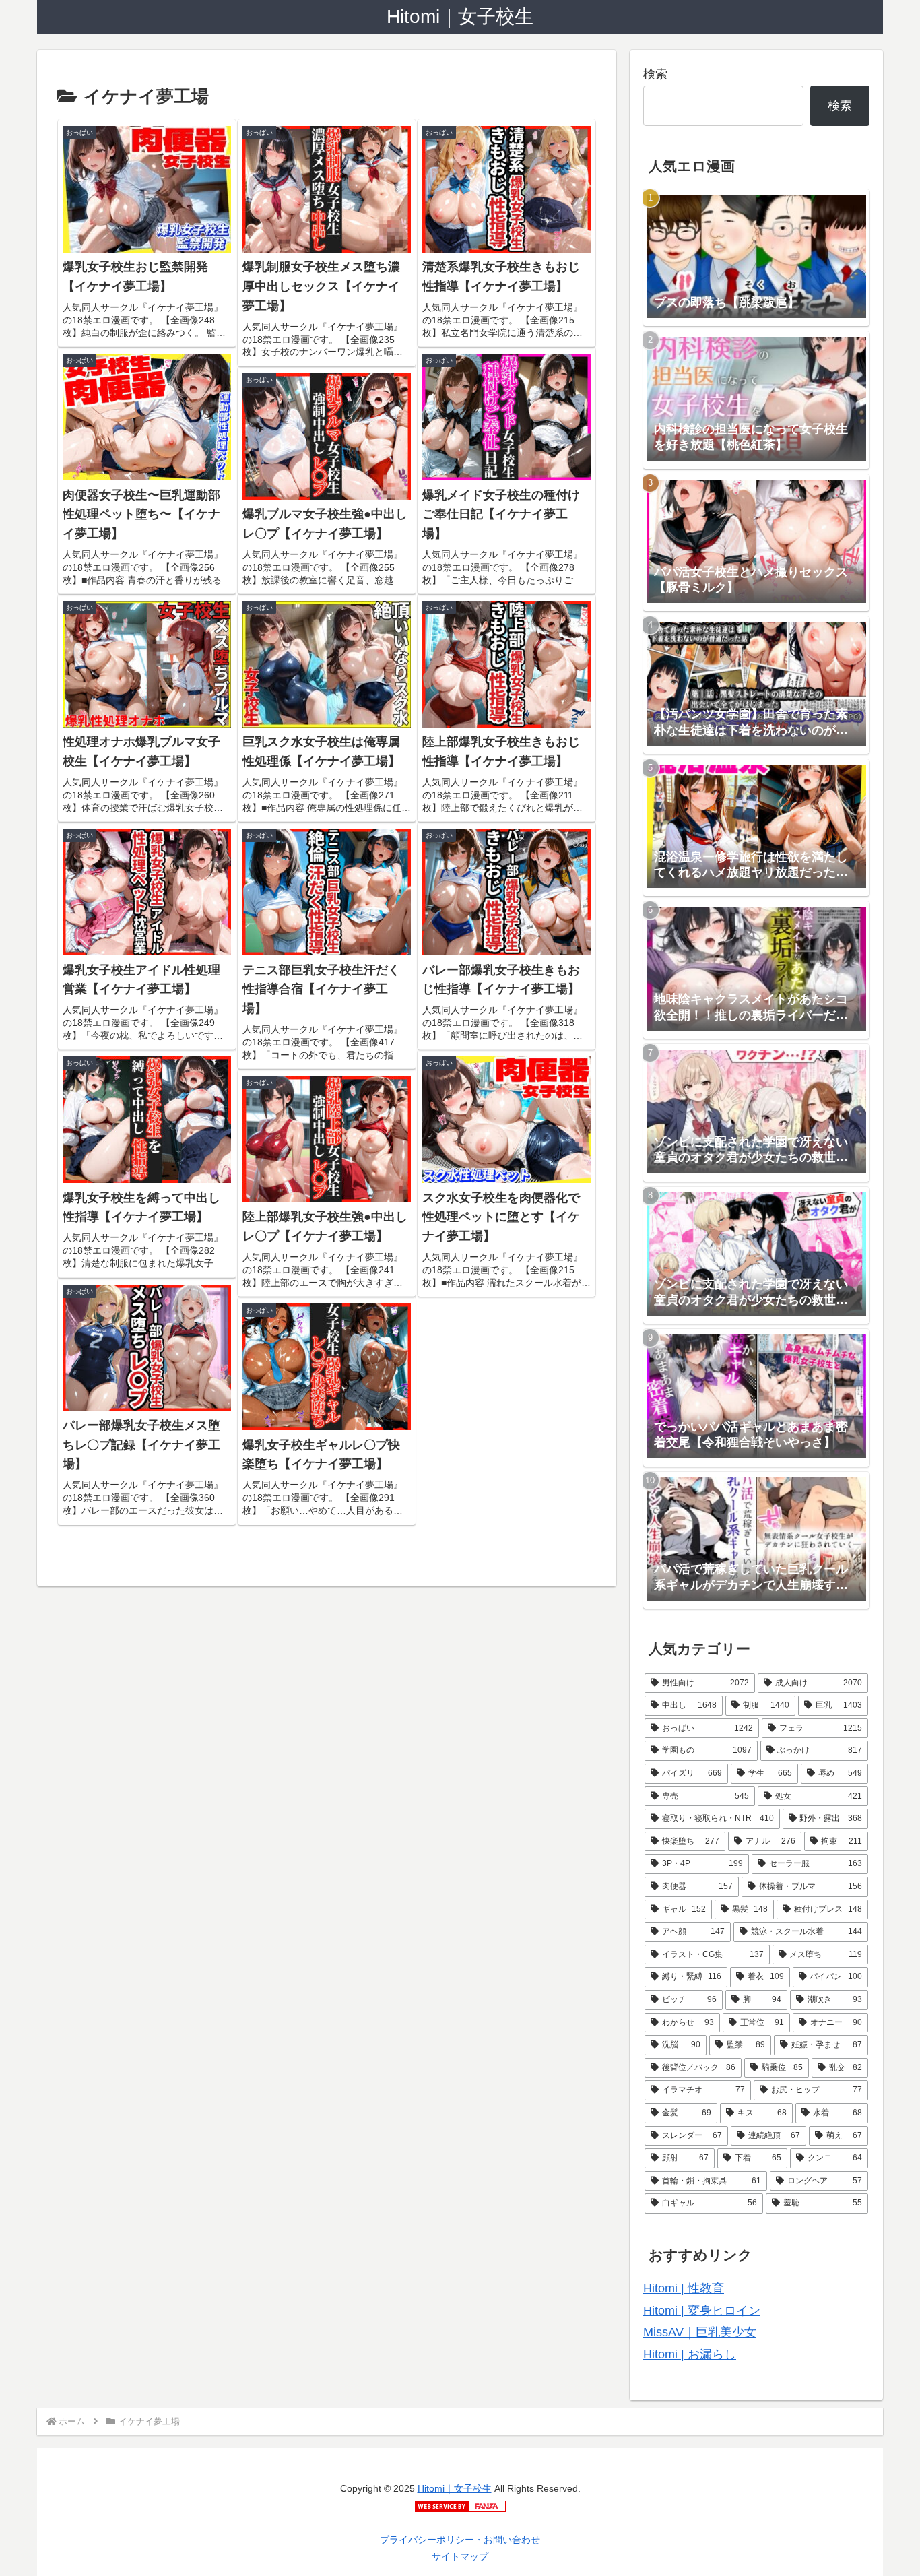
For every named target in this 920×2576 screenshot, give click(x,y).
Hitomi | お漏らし (690, 2354)
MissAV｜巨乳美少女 (700, 2332)
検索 (655, 74)
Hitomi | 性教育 (684, 2288)
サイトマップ (460, 2556)
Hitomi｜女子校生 (455, 2488)
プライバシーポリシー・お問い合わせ (460, 2540)
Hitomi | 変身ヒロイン (702, 2311)
